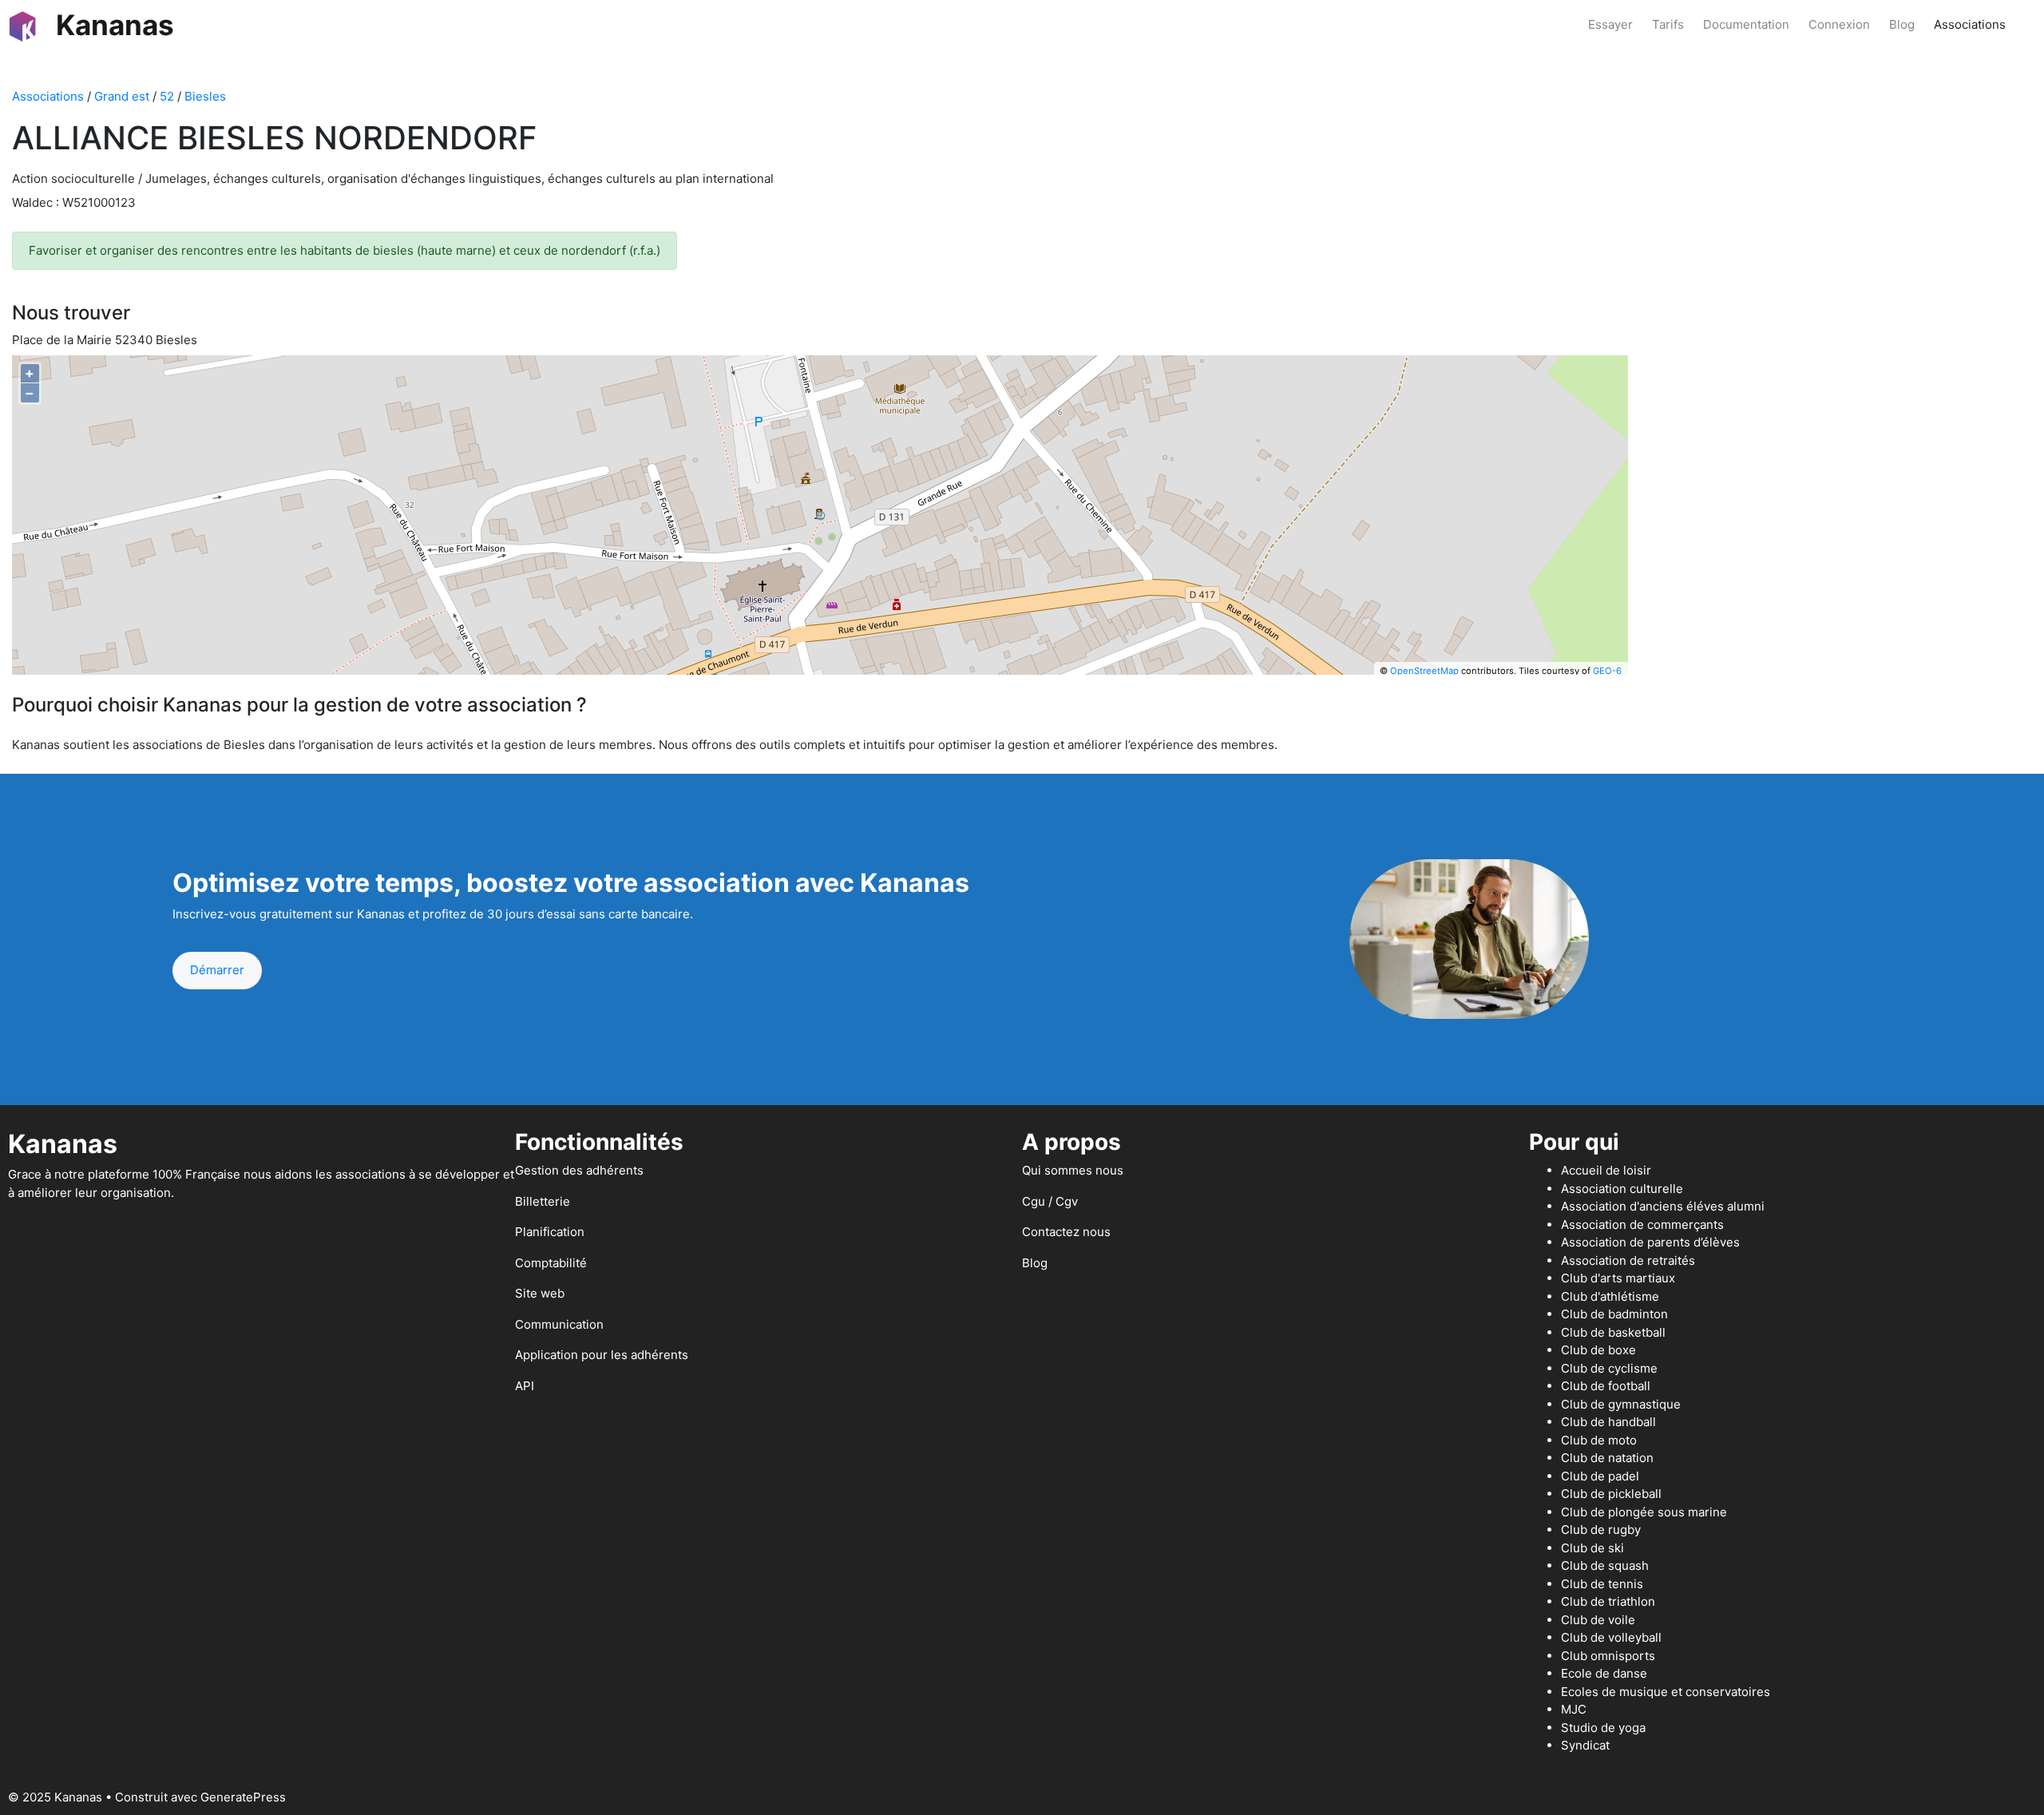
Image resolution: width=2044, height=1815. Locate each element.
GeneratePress (243, 1797)
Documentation (1746, 24)
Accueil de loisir (1606, 1170)
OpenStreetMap (1424, 671)
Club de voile (1598, 1620)
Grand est (122, 96)
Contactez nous (1066, 1232)
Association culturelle (1622, 1189)
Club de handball (1608, 1422)
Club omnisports (1608, 1656)
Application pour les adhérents (602, 1355)
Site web (540, 1293)
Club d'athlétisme (1610, 1296)
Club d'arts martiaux (1618, 1278)
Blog (1902, 24)
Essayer (1610, 24)
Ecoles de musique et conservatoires (1666, 1692)
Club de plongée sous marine (1644, 1512)
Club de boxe (1598, 1350)
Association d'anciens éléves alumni (1663, 1206)
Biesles (205, 96)
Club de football (1606, 1386)
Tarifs (1668, 24)
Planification (550, 1232)
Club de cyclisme (1609, 1368)
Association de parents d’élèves (1650, 1242)
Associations (1970, 24)
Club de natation (1607, 1458)
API (525, 1386)
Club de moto (1599, 1440)
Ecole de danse (1604, 1673)
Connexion (1839, 24)
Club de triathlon (1608, 1601)
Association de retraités (1628, 1260)
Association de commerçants (1642, 1225)
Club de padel (1600, 1476)
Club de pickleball (1611, 1494)
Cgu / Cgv (1050, 1201)
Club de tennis (1602, 1584)
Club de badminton (1614, 1314)
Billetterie (543, 1201)
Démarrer (217, 970)
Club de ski (1592, 1548)
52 (167, 96)
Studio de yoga (1603, 1728)
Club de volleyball (1611, 1637)
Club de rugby (1601, 1530)
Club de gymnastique (1621, 1404)
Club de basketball (1613, 1332)
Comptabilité (551, 1263)
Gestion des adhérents (579, 1170)
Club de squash (1605, 1565)
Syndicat (1585, 1745)
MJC (1574, 1709)
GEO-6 (1607, 671)
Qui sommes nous (1073, 1170)
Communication (559, 1324)
